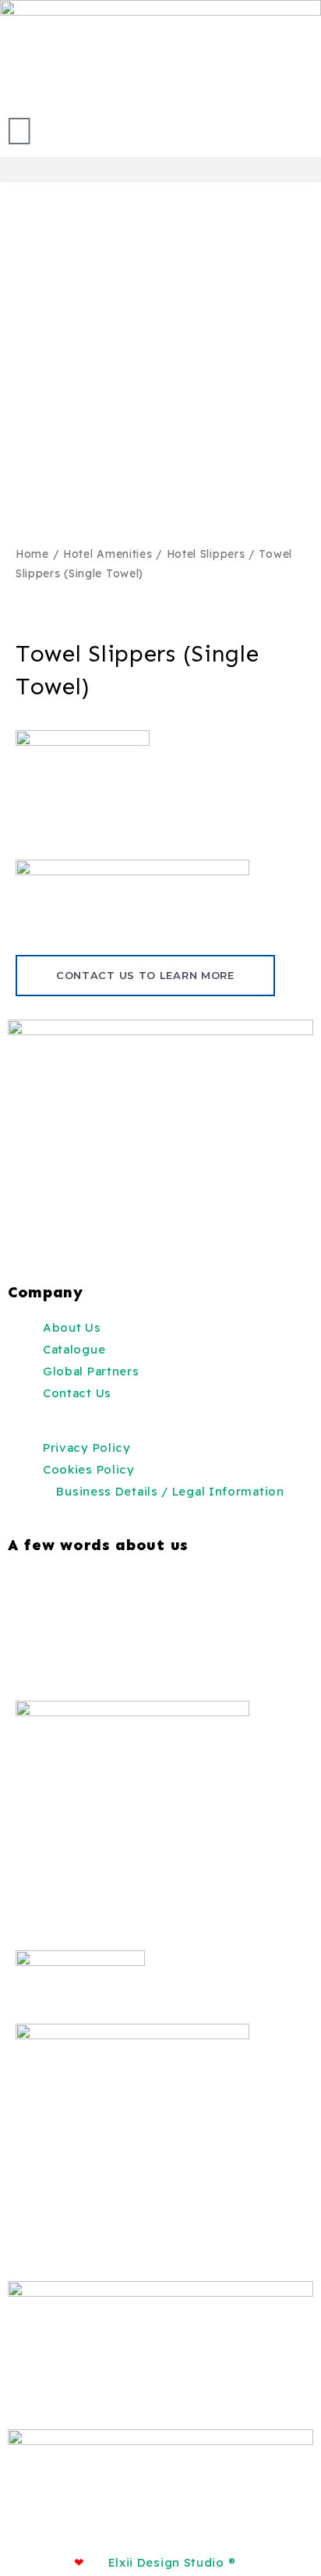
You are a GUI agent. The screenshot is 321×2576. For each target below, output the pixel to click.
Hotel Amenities (108, 554)
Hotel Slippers (206, 554)
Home (32, 554)
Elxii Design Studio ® (172, 2562)
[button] (160, 170)
